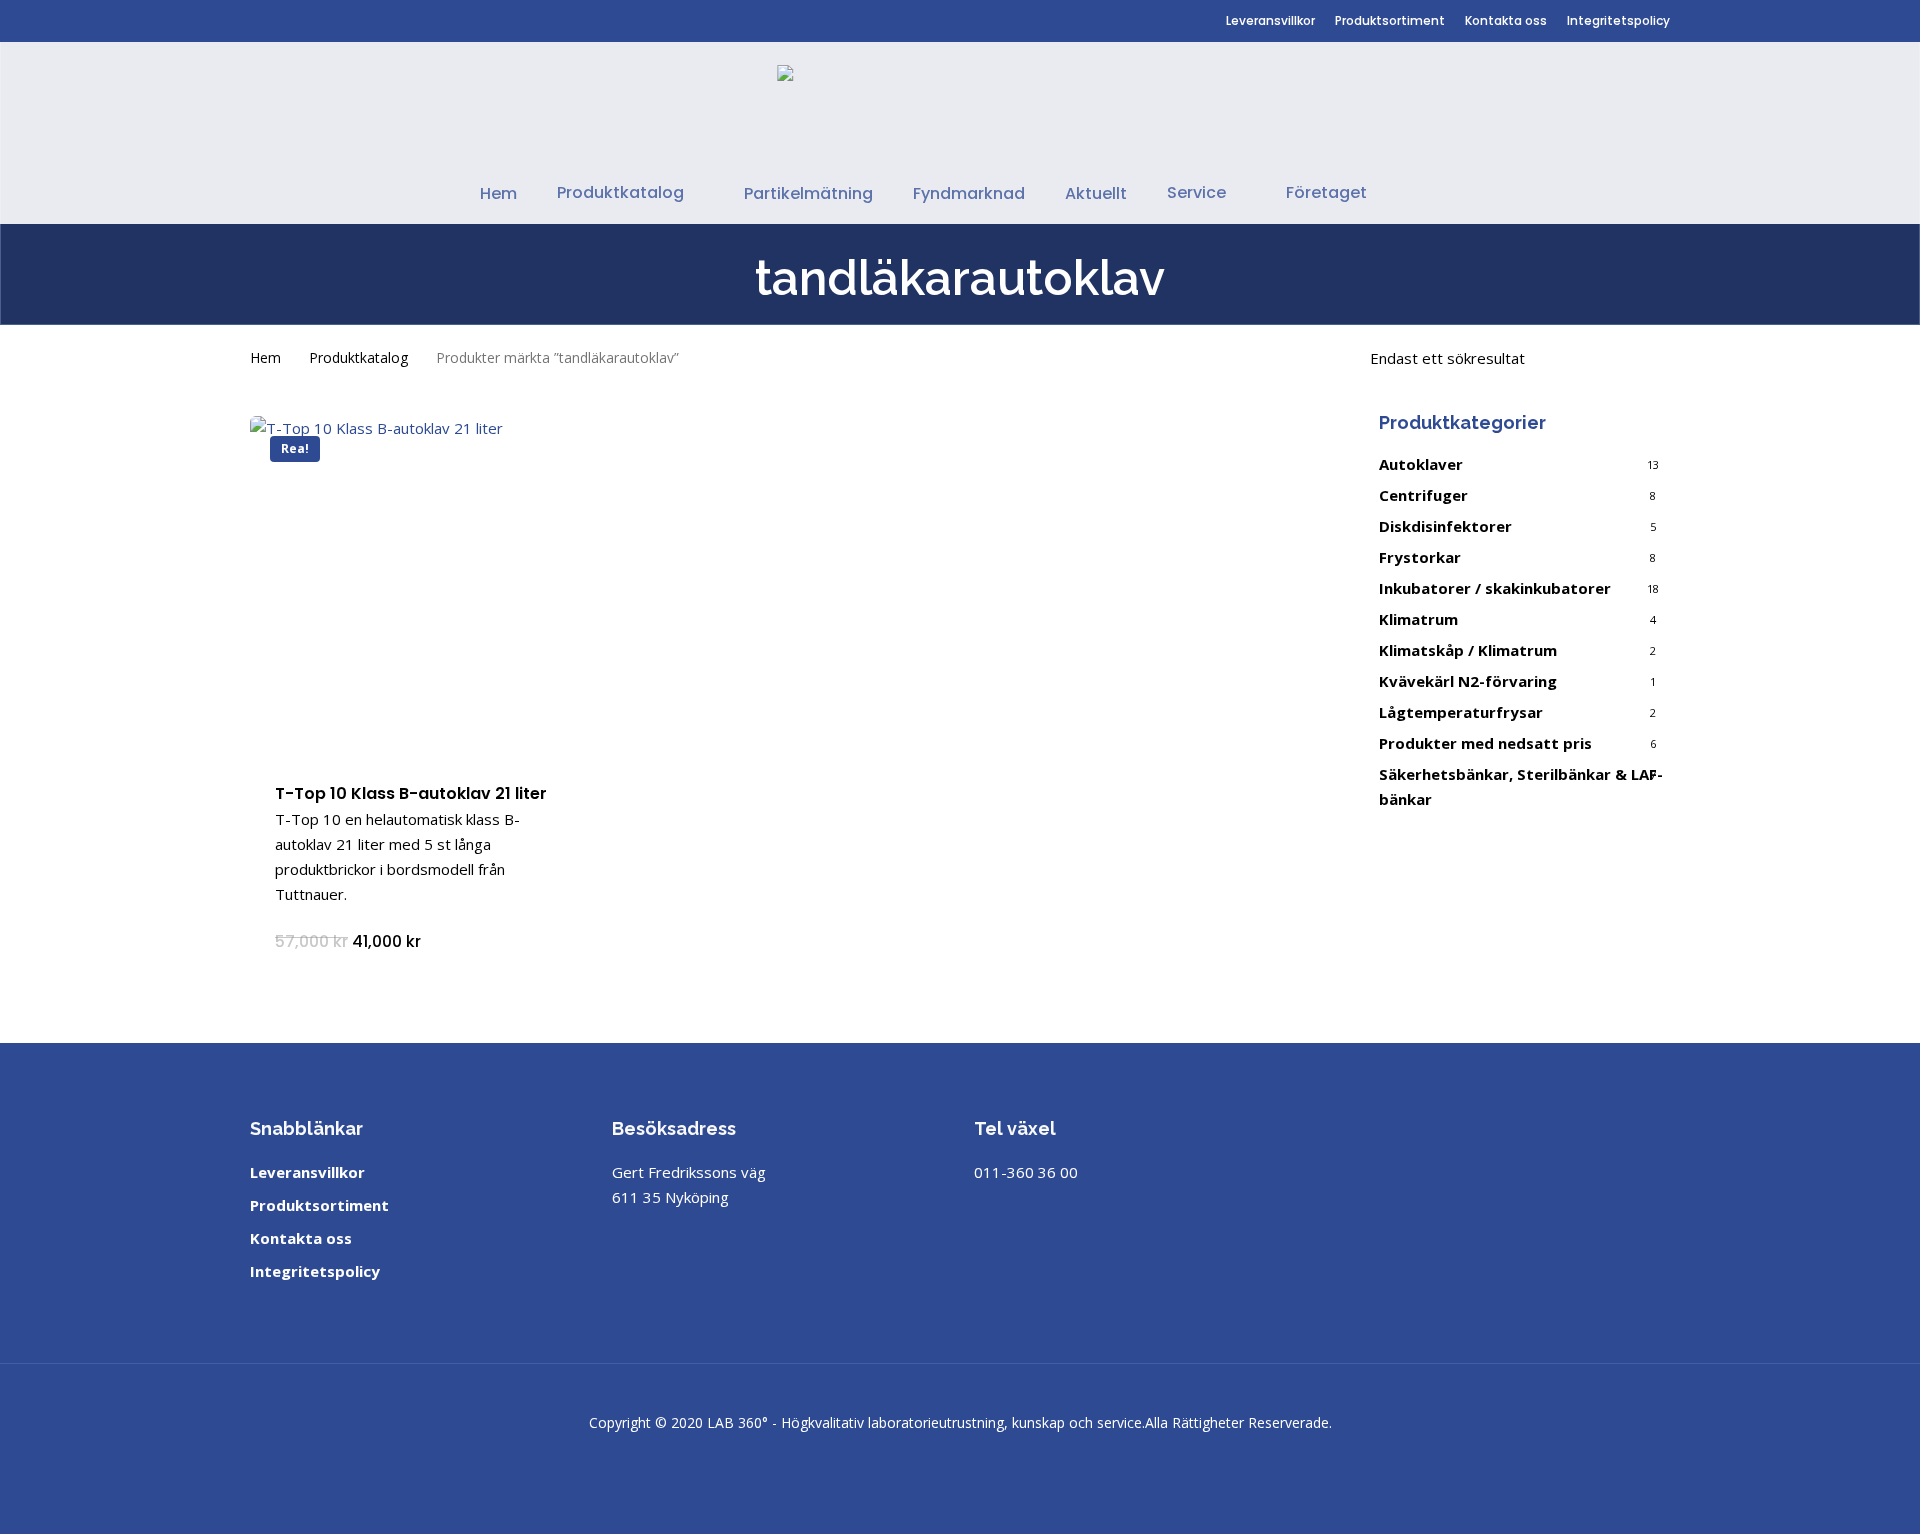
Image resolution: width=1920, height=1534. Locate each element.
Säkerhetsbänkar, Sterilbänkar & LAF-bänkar (1521, 786)
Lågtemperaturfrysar (1461, 712)
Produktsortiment (319, 1205)
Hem (265, 357)
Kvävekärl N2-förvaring (1468, 681)
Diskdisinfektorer (1445, 526)
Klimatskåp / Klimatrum (1468, 650)
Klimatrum (1418, 619)
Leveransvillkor (307, 1172)
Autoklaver (1421, 464)
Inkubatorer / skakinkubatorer (1495, 588)
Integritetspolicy (315, 1271)
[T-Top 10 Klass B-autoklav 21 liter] (421, 587)
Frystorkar (1420, 557)
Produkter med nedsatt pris (1485, 743)
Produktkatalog (358, 357)
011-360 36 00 (1026, 1172)
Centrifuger (1423, 495)
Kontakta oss (301, 1238)
